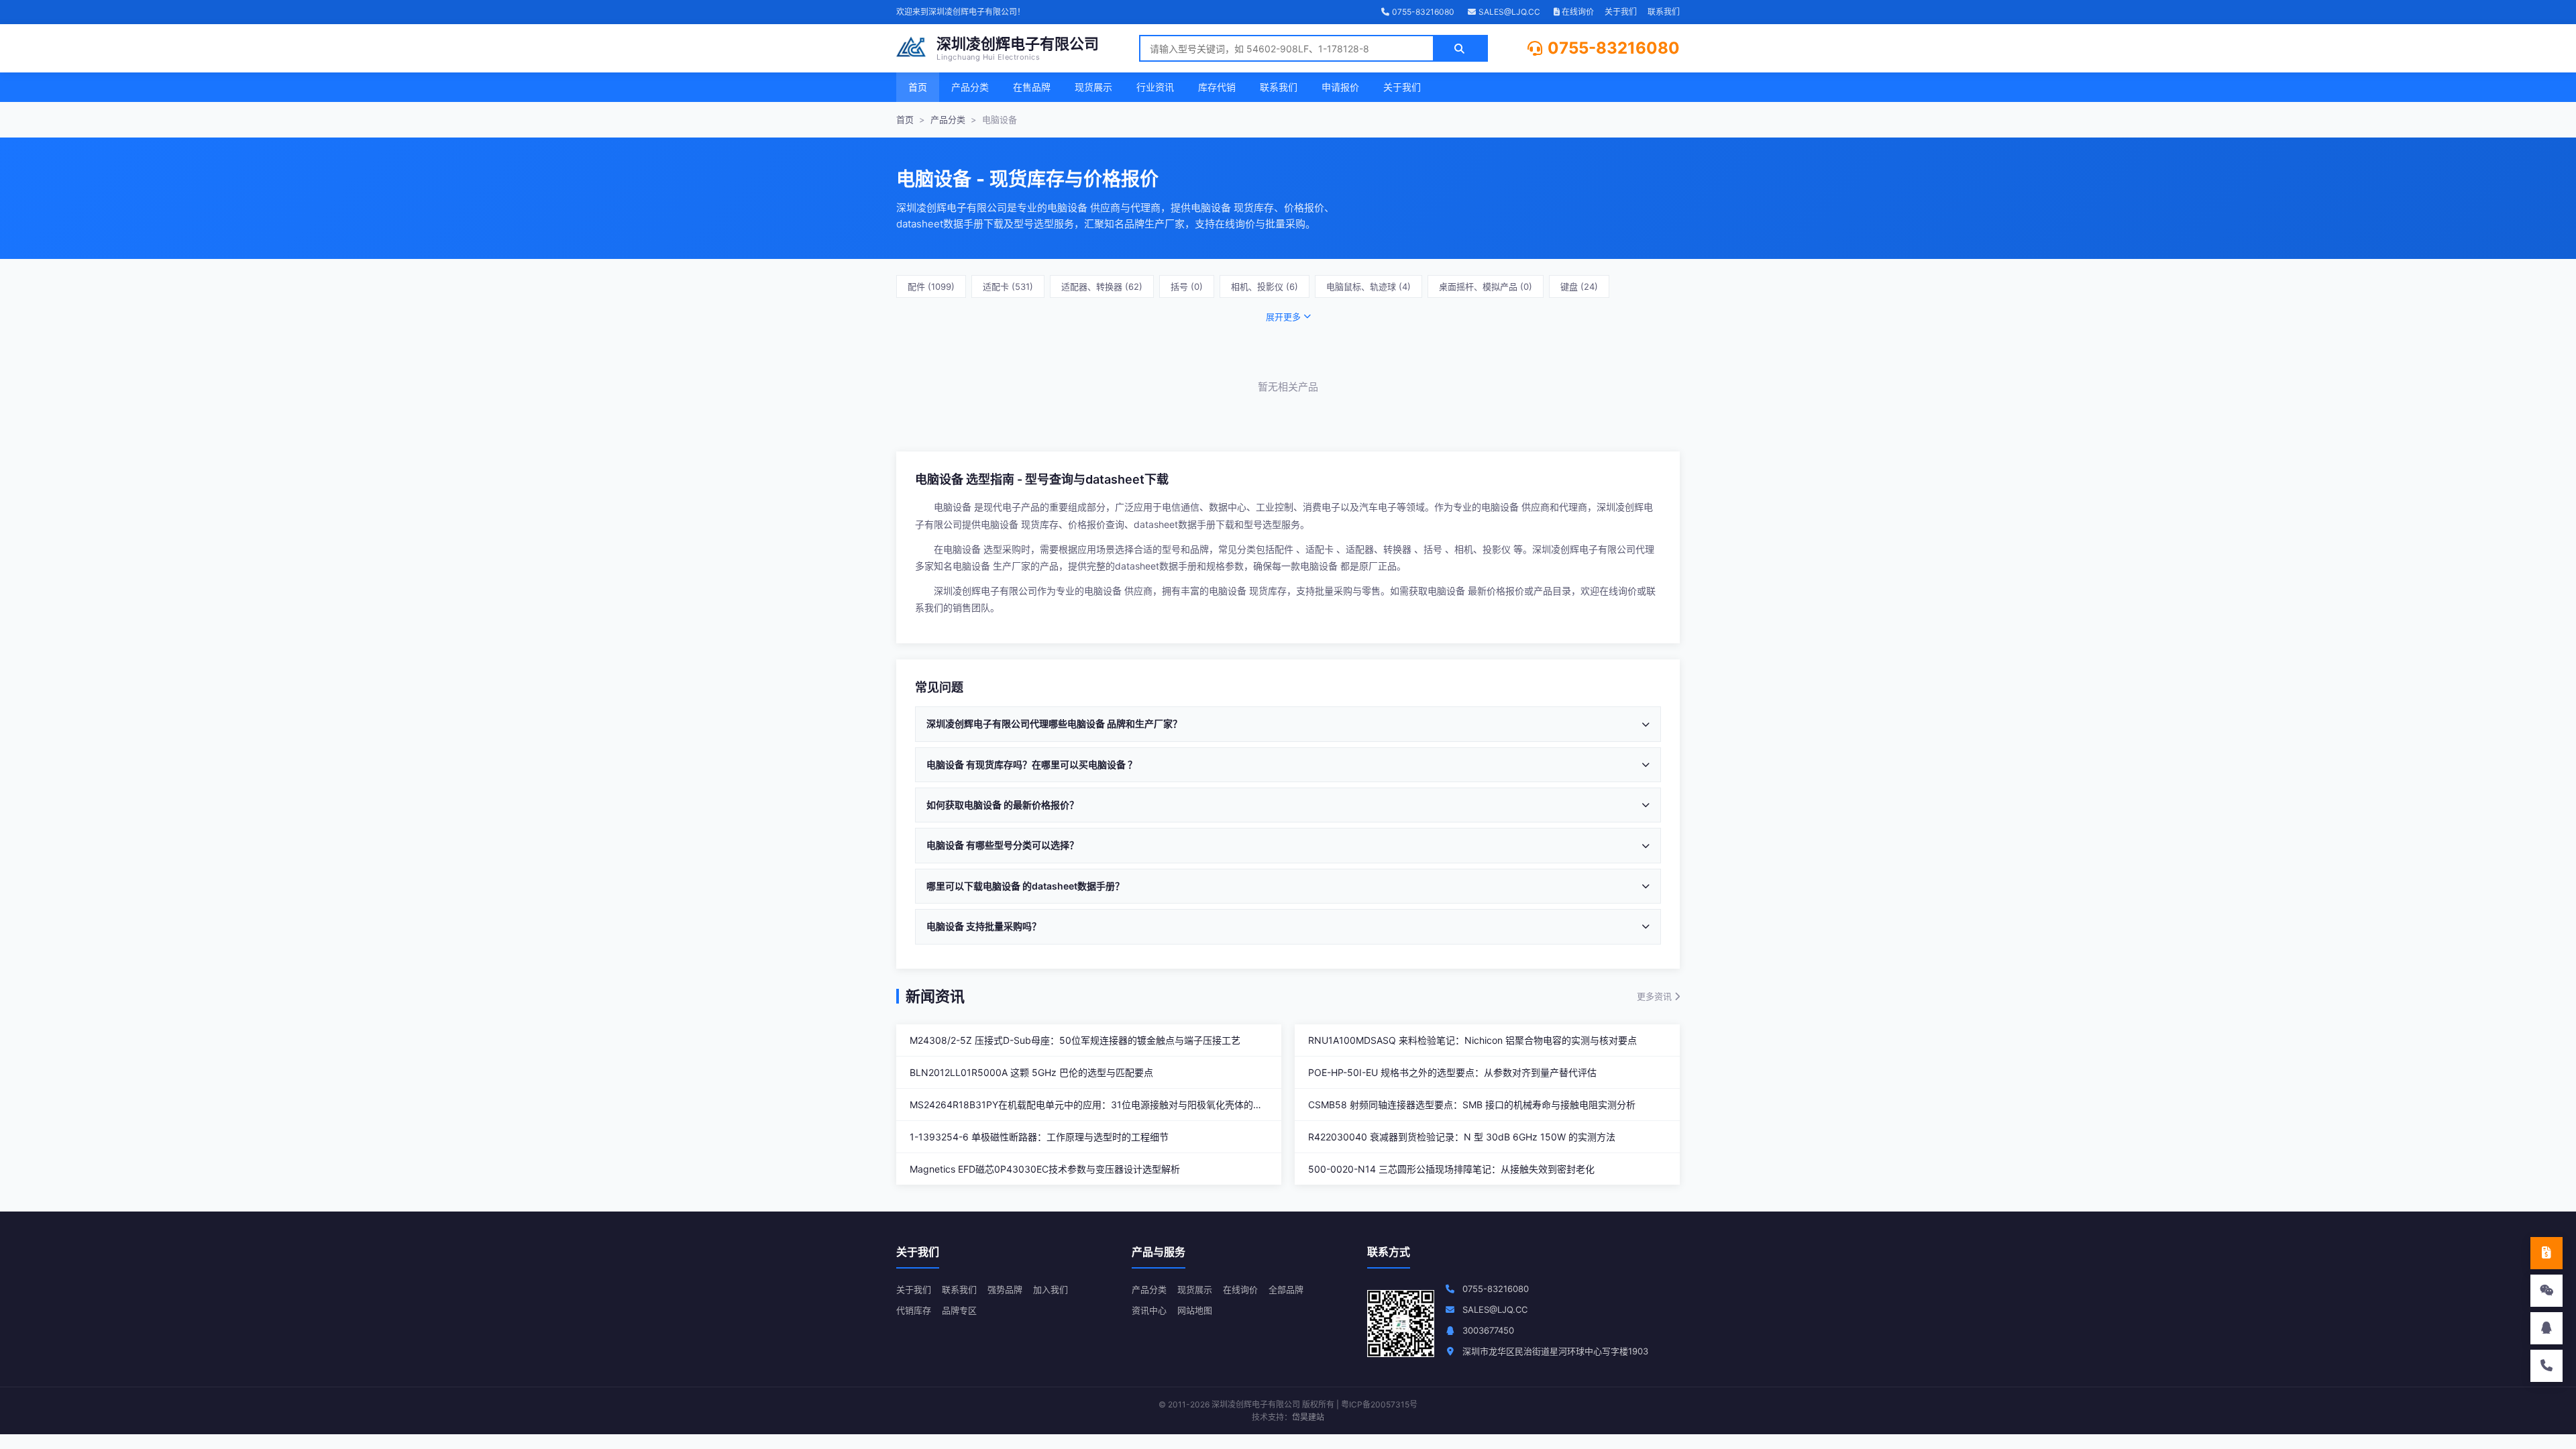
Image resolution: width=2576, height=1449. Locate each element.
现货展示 (1093, 87)
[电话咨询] (2546, 1366)
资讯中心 (1149, 1310)
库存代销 (1217, 87)
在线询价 (1577, 12)
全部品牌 (1286, 1289)
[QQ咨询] (2546, 1328)
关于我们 (1621, 12)
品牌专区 (959, 1310)
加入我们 (1051, 1289)
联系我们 (1664, 12)
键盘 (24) (1579, 286)
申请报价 (1340, 87)
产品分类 (970, 87)
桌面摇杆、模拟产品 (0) (1486, 286)
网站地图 (1195, 1310)
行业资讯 (1155, 87)
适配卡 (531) (1008, 286)
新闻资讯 (935, 996)
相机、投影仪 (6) (1265, 286)
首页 (918, 87)
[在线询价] (2546, 1253)
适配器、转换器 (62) (1102, 286)
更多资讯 (1656, 996)
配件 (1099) (931, 286)
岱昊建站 (1308, 1417)
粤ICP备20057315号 (1379, 1404)
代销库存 (914, 1310)
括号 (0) (1187, 286)
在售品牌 (1032, 87)
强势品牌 (1005, 1289)
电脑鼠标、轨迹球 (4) (1368, 286)
